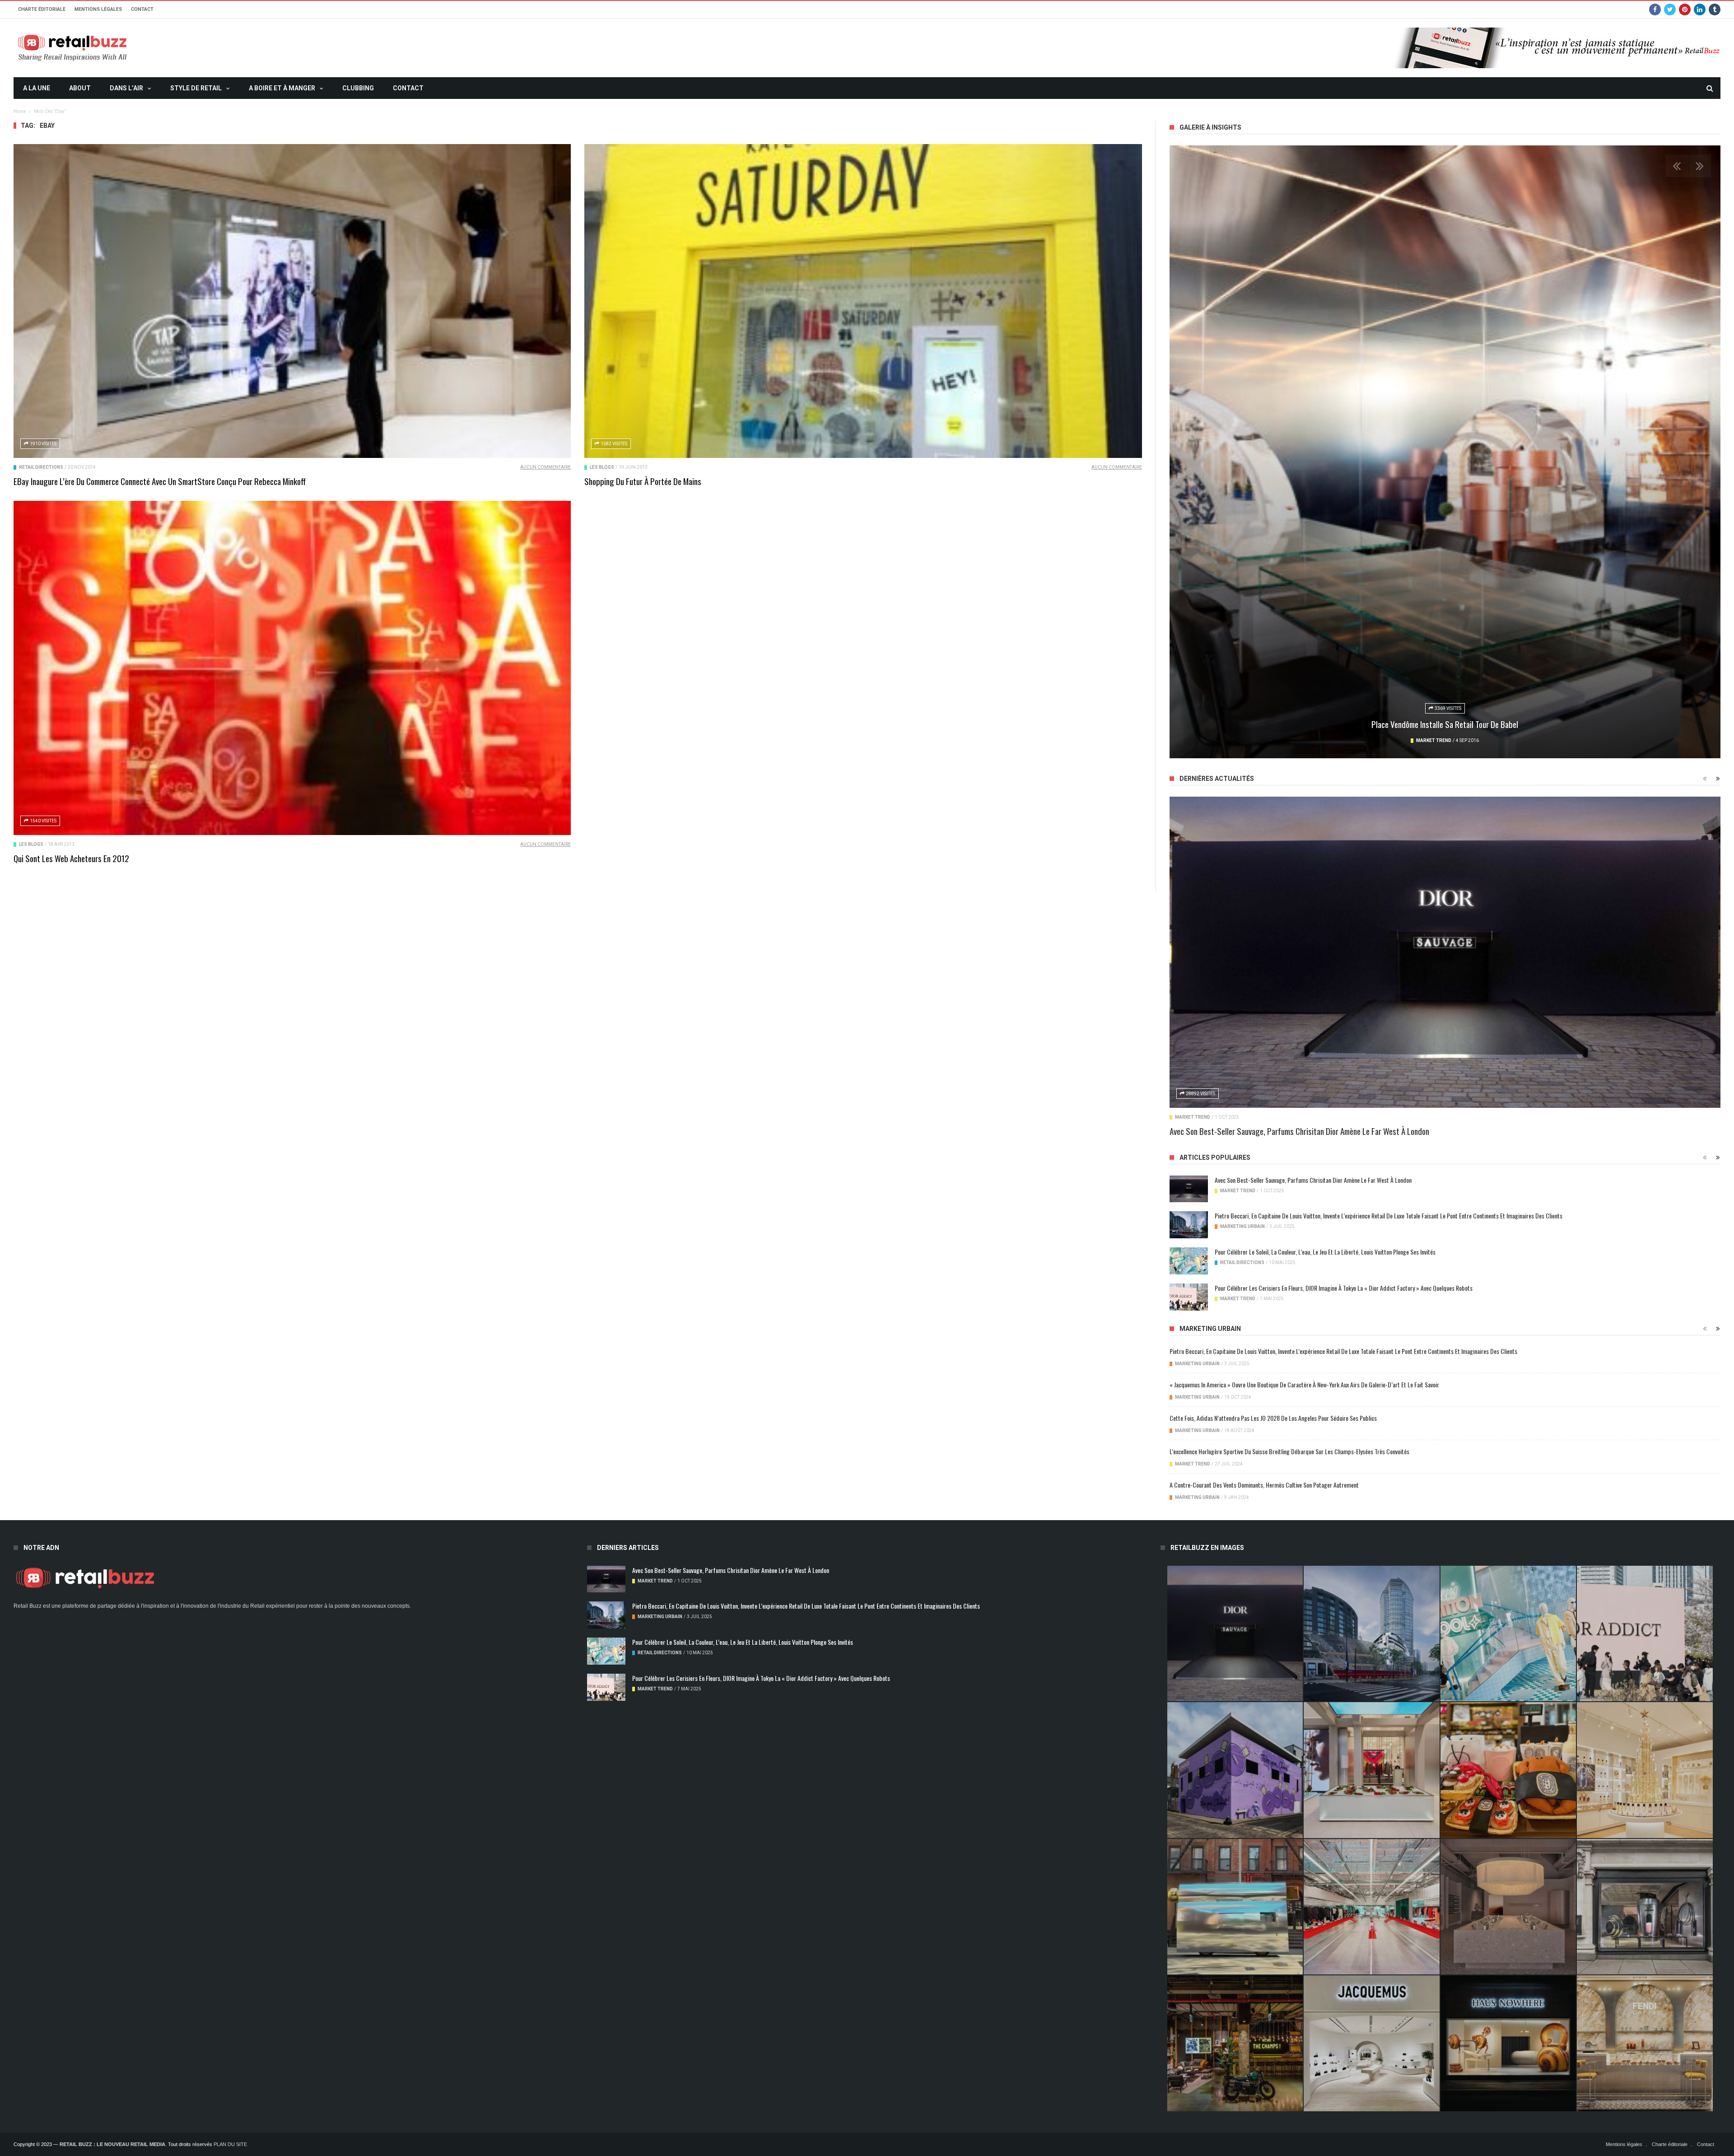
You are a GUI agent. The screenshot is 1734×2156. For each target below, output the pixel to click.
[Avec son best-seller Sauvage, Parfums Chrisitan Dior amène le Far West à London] (1445, 952)
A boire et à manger (282, 88)
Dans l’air (126, 88)
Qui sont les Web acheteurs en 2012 (71, 858)
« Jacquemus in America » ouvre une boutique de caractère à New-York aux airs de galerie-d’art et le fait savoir (1304, 1384)
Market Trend (1409, 740)
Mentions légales (98, 9)
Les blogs (602, 467)
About (80, 88)
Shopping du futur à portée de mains (643, 481)
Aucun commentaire (545, 467)
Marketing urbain (1242, 1226)
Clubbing (358, 88)
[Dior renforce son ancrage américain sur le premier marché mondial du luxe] (1645, 1770)
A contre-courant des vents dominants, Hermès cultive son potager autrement (1264, 1485)
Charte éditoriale (42, 9)
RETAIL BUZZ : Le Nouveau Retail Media (112, 2144)
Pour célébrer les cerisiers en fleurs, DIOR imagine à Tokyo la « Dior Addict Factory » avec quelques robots (1344, 1288)
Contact (142, 9)
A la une (37, 88)
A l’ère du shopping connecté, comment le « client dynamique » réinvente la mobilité (1445, 724)
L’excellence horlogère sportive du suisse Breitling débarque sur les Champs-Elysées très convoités (1289, 1451)
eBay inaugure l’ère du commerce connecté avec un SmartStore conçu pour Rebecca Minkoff (160, 481)
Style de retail (196, 88)
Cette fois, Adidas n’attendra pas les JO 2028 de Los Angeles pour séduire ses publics (1273, 1418)
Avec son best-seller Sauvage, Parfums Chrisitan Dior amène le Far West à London (1299, 1131)
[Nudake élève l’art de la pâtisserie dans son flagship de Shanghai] (1508, 2043)
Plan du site (230, 2144)
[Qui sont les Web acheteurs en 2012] (292, 668)
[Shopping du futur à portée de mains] (863, 301)
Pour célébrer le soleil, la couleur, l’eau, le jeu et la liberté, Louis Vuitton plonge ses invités (1325, 1252)
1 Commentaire (1485, 740)
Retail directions (41, 467)
